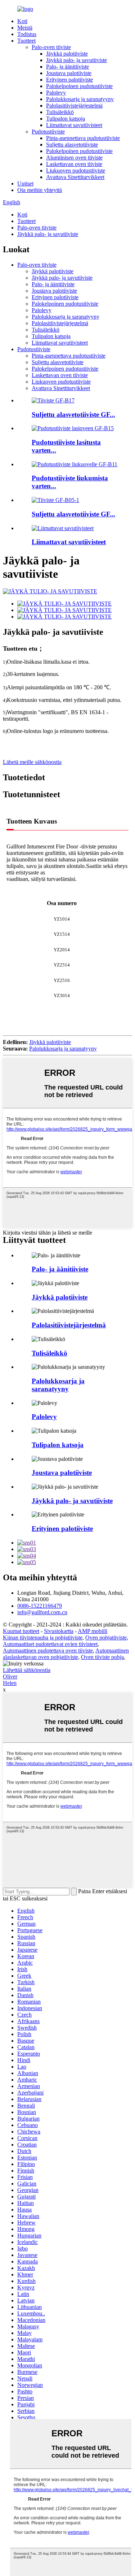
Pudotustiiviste (48, 132)
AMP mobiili (93, 1631)
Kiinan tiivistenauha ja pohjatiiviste (43, 1638)
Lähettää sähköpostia (27, 1670)
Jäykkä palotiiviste (67, 54)
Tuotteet (26, 41)
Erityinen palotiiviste (69, 80)
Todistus (27, 34)
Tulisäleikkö (60, 112)
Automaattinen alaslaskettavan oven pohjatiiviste (66, 1654)
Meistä (25, 28)
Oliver (10, 1676)
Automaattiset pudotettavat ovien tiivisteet (50, 1644)
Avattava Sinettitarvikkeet (75, 177)
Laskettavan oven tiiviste (74, 164)
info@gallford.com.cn (42, 1612)
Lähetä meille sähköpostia (32, 762)
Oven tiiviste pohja (102, 1657)
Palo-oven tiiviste (51, 47)
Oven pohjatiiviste (106, 1638)
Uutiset (25, 184)
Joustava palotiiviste (69, 73)
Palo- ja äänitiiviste (67, 67)
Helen (10, 1683)
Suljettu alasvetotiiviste (72, 145)
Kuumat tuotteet (21, 1631)
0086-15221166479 (40, 1606)
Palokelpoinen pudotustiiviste (79, 86)
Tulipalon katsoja (66, 119)
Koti (22, 21)
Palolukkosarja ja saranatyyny (80, 99)
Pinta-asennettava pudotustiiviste (83, 138)
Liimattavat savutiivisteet (74, 125)
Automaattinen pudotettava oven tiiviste (48, 1651)
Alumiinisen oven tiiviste (74, 158)
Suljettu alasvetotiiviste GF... (73, 414)
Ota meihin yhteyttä (40, 190)
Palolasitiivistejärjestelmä (74, 106)
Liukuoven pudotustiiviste (76, 171)
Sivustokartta (59, 1631)
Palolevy (56, 93)
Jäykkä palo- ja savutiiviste (76, 60)
